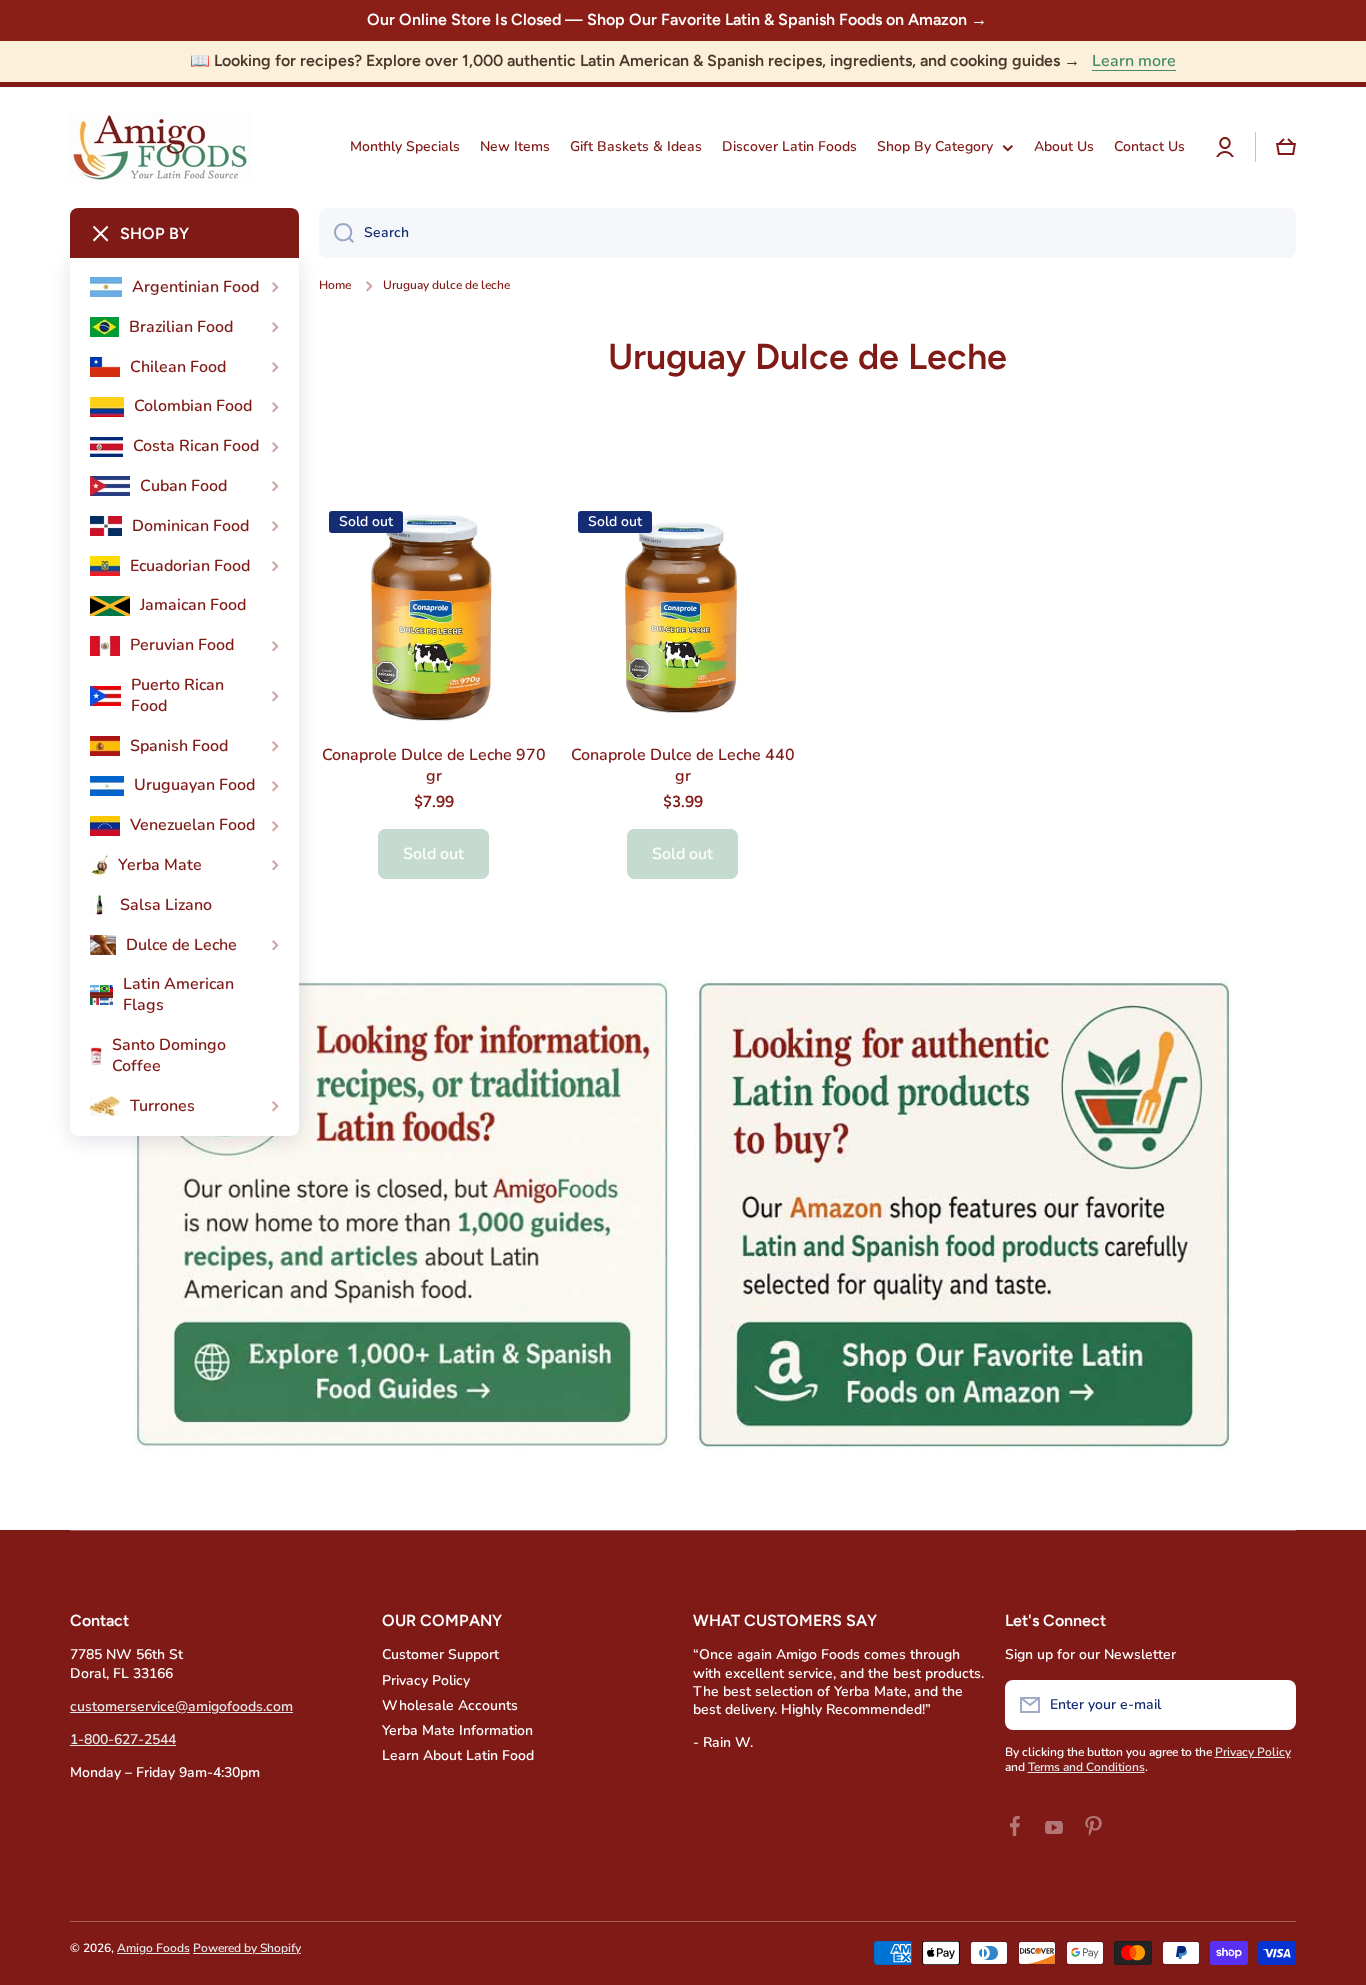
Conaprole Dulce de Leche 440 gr (683, 766)
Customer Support (440, 1654)
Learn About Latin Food (458, 1755)
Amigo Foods (153, 1948)
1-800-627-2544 (123, 1739)
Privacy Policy (426, 1680)
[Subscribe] (1271, 1705)
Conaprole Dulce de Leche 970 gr (434, 766)
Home (335, 285)
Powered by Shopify (247, 1948)
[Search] (336, 233)
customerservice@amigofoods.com (181, 1706)
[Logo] (160, 147)
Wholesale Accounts (450, 1705)
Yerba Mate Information (457, 1730)
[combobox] (807, 233)
